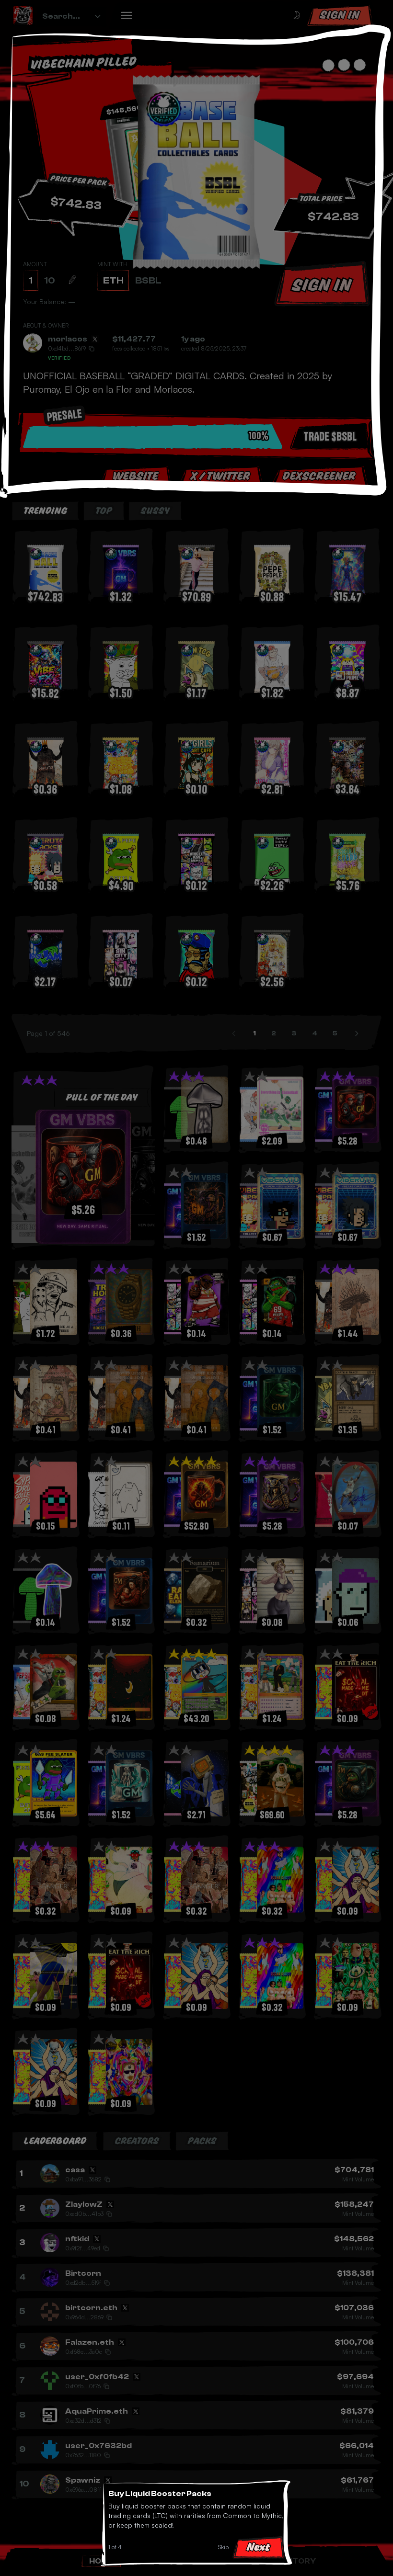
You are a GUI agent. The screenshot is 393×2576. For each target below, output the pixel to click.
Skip (223, 2547)
